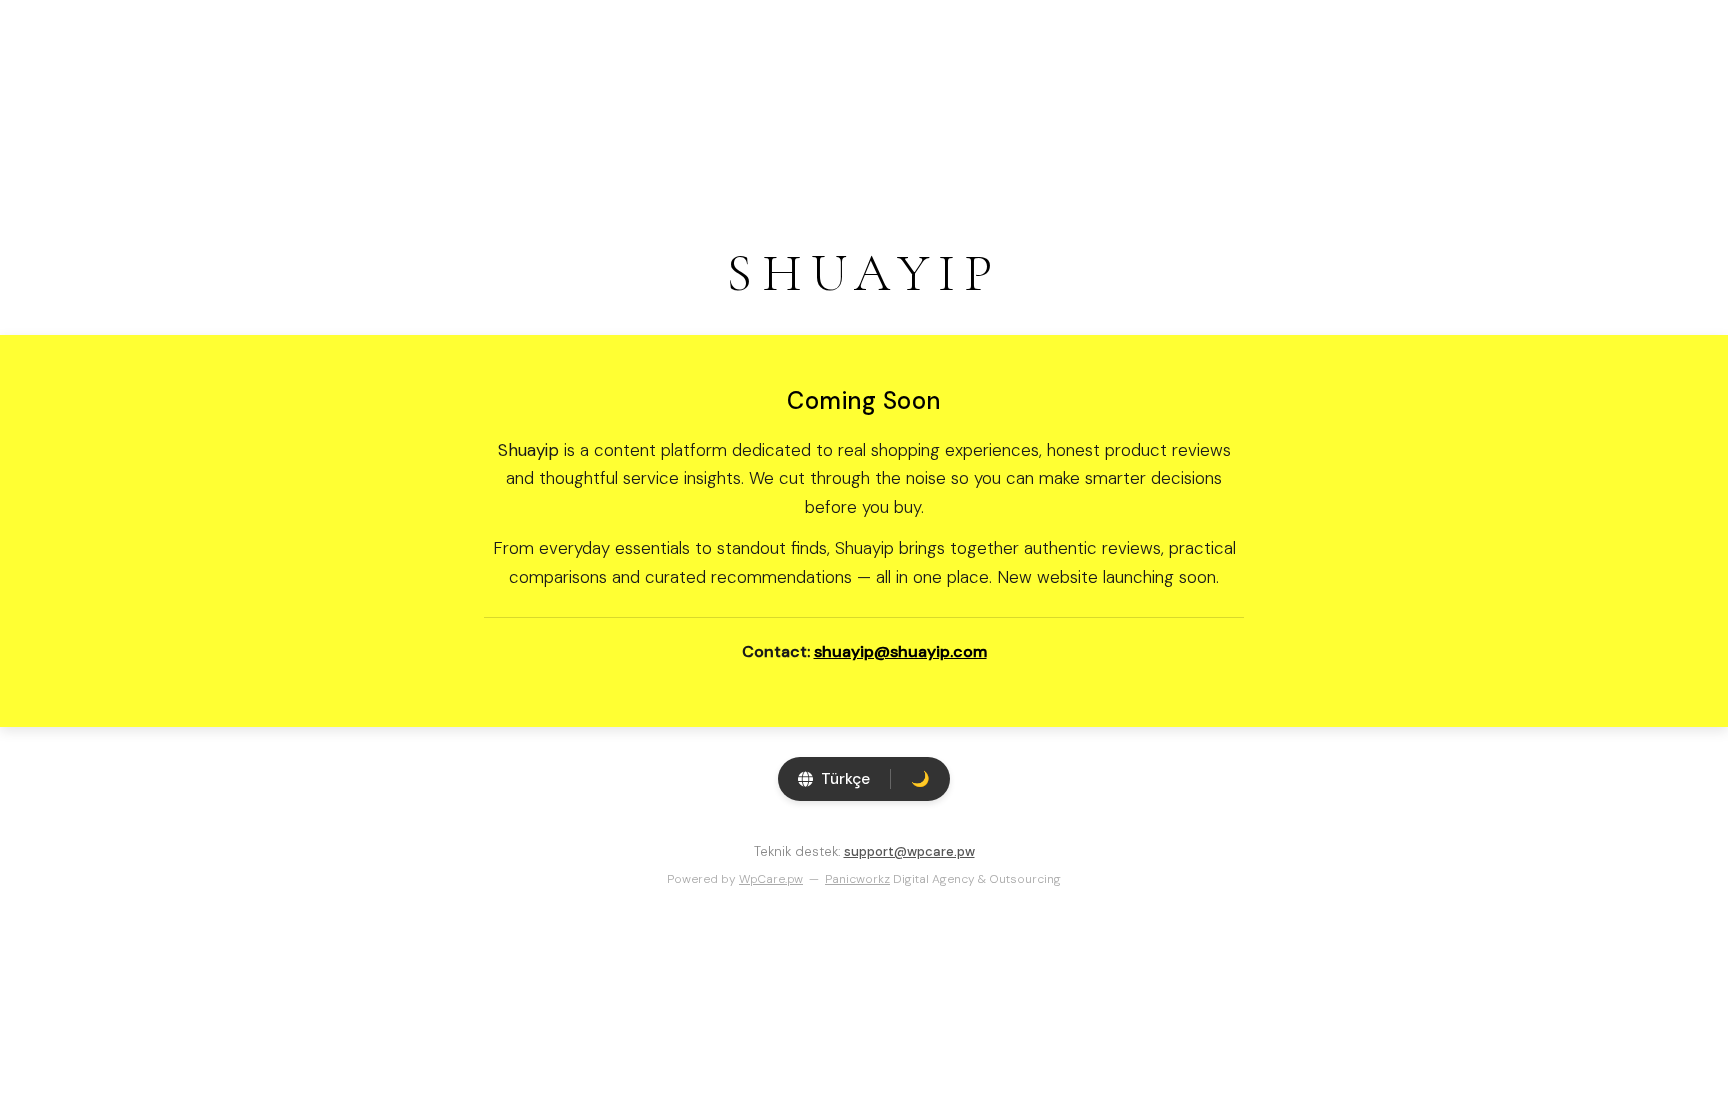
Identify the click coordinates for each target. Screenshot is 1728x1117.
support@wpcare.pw (909, 851)
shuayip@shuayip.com (900, 651)
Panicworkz (857, 879)
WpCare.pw (771, 879)
